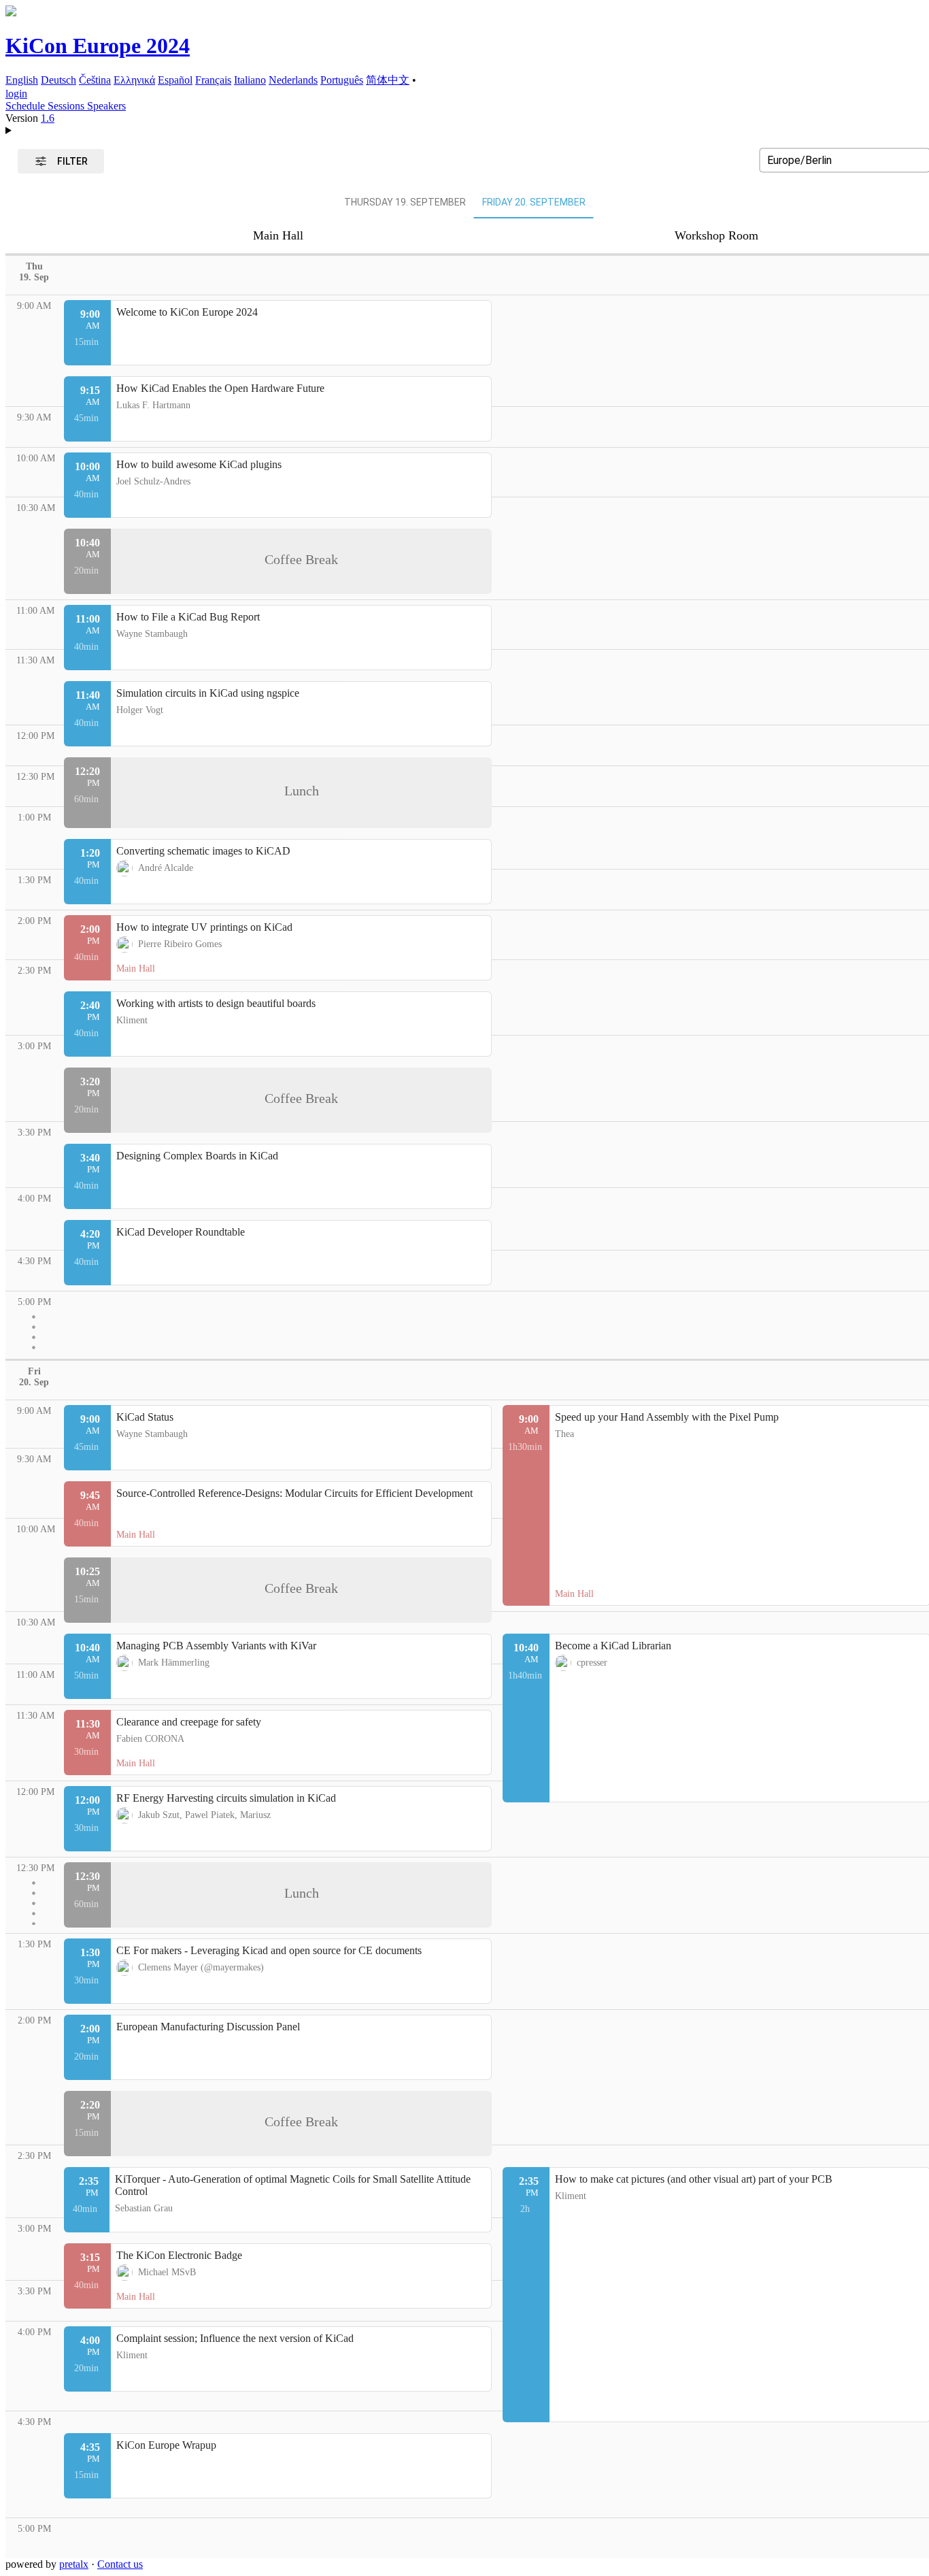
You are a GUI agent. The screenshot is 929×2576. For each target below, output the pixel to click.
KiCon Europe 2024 (98, 46)
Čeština (95, 80)
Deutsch (58, 80)
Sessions (67, 106)
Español (175, 80)
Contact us (120, 2564)
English (22, 80)
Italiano (250, 80)
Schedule (27, 106)
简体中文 (388, 80)
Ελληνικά (134, 80)
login (16, 94)
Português (342, 80)
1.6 (48, 118)
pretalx (74, 2564)
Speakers (106, 106)
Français (213, 80)
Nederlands (293, 80)
